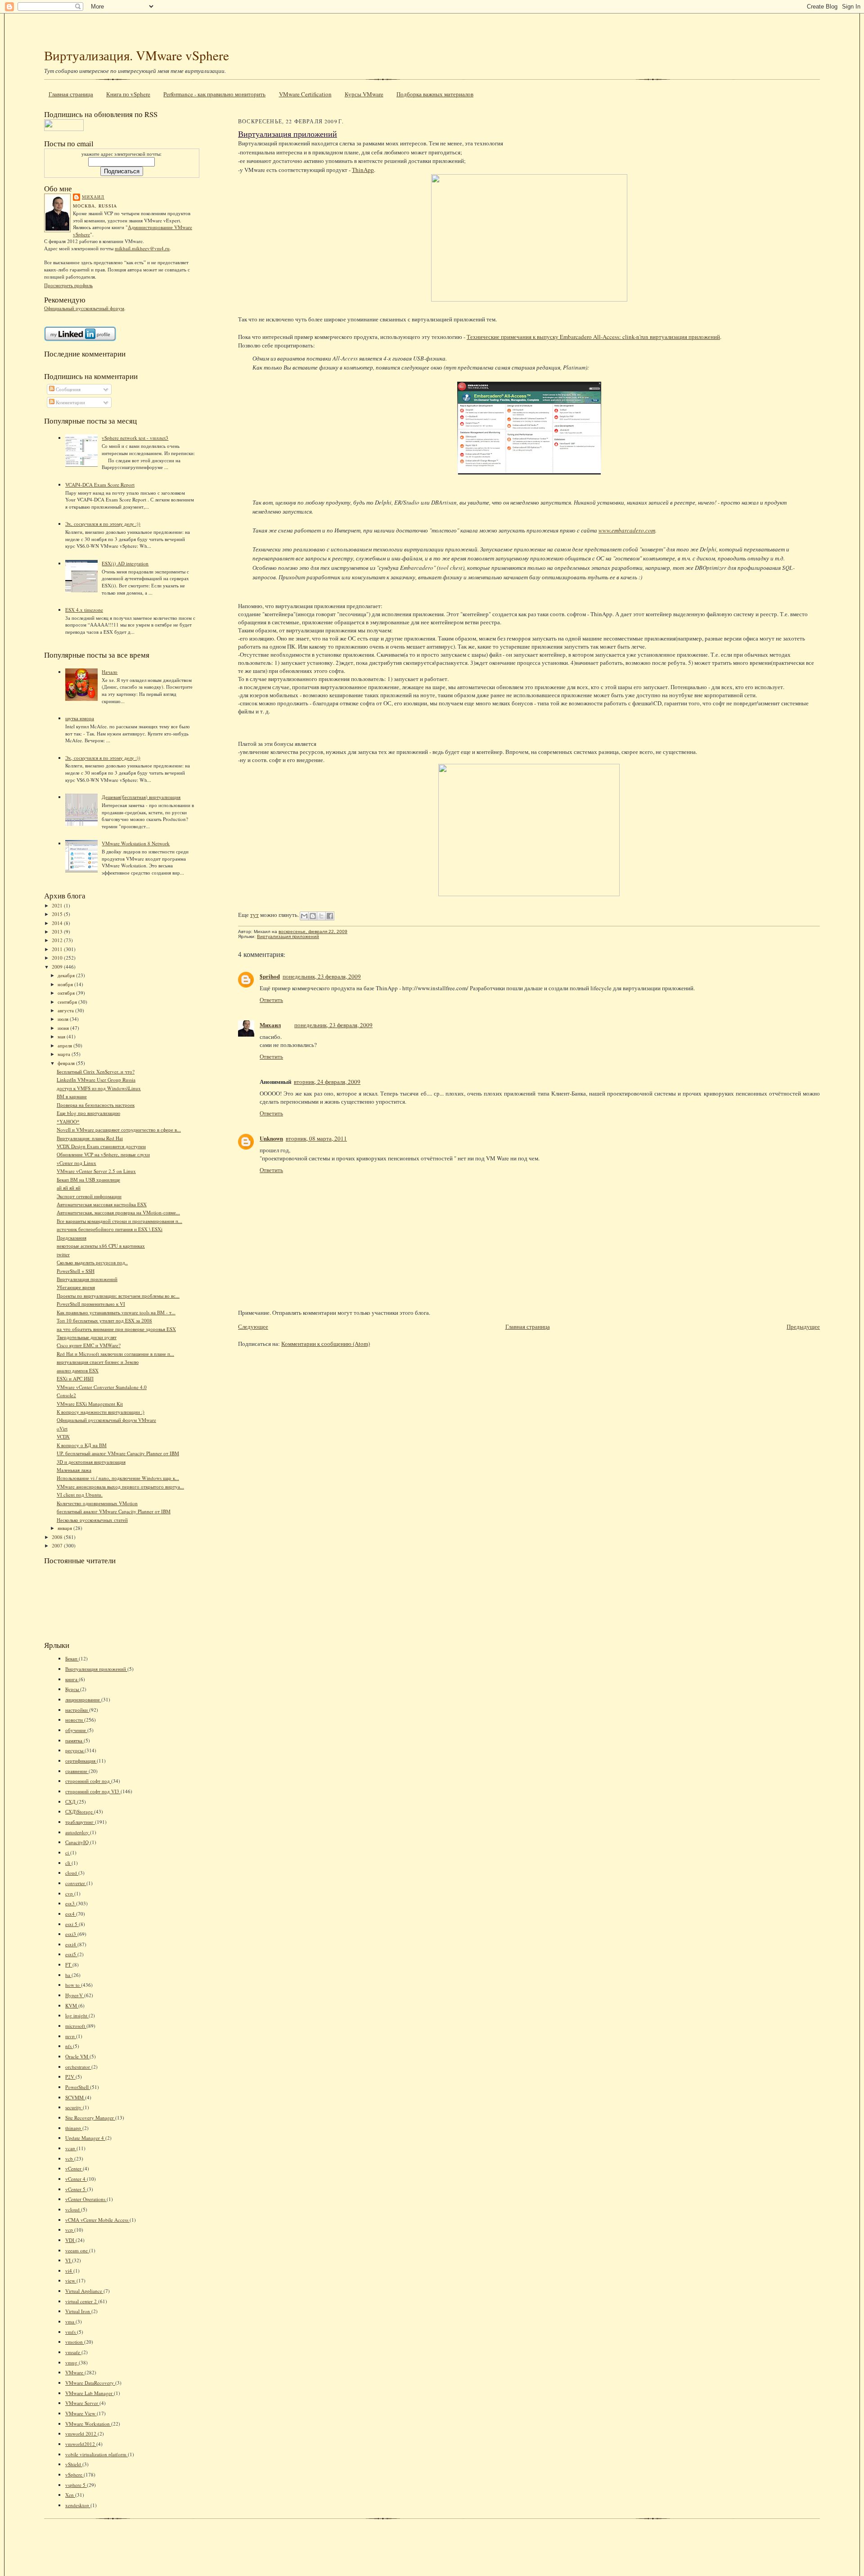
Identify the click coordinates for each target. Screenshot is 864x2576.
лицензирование (83, 1699)
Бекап (72, 1658)
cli (68, 1863)
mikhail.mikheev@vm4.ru (142, 248)
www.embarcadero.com (627, 530)
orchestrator (78, 2067)
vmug (72, 2362)
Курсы (73, 1689)
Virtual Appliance (84, 2291)
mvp (71, 2036)
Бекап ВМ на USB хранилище (88, 1180)
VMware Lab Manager (90, 2393)
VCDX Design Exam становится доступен (101, 1146)
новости (75, 1720)
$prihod (270, 976)
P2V (70, 2077)
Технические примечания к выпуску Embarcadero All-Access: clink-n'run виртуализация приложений (593, 337)
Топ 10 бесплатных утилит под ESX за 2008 (104, 1320)
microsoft (76, 2026)
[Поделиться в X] (321, 916)
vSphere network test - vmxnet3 (135, 438)
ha (68, 1975)
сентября (68, 1002)
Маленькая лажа (74, 1470)
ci (68, 1852)
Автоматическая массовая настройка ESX (102, 1204)
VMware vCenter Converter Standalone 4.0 (102, 1387)
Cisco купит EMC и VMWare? (89, 1345)
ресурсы (75, 1750)
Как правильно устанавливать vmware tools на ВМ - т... (116, 1312)
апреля (65, 1045)
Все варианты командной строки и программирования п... (119, 1221)
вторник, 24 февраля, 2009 (327, 1082)
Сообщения (67, 389)
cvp (70, 1893)
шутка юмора (80, 718)
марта (65, 1054)
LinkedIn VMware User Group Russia (96, 1080)
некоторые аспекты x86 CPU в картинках (101, 1246)
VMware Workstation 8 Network (136, 843)
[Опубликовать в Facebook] (330, 916)
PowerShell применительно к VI (91, 1304)
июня (64, 1028)
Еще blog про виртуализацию (88, 1113)
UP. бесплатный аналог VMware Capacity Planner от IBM (118, 1453)
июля (64, 1019)
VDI (70, 2240)
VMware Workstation (88, 2424)
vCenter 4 (76, 2179)
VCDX (63, 1437)
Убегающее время (76, 1287)
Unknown (271, 1138)
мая (62, 1036)
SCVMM (75, 2097)
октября (67, 993)
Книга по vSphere (128, 94)
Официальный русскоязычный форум (84, 308)
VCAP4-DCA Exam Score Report (100, 485)
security (74, 2107)
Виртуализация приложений (87, 1279)
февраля (67, 1063)
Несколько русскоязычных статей (92, 1520)
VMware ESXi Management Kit (90, 1404)
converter (76, 1883)
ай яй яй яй (69, 1188)
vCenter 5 (76, 2189)
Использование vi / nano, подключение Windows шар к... (118, 1478)
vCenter (74, 2168)
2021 (58, 905)
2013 (58, 932)
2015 (58, 914)
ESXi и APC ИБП (75, 1378)
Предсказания (72, 1238)
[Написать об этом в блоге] (313, 916)
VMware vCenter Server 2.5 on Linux (96, 1171)
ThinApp (363, 170)
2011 (58, 949)
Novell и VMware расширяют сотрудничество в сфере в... (119, 1130)
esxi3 (71, 1934)
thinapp (74, 2128)
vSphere (74, 2474)
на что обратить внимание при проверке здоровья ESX (116, 1329)
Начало (110, 672)
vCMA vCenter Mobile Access (97, 2220)
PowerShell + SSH (76, 1271)
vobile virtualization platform (97, 2454)
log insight (77, 2015)
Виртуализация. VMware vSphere (137, 55)
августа (66, 1010)
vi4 (69, 2271)
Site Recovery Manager (90, 2118)
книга (72, 1679)
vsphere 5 (76, 2485)
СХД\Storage (80, 1811)
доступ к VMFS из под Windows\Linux (99, 1088)
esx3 (71, 1903)
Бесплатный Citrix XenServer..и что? (96, 1071)
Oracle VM (77, 2056)
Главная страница (71, 94)
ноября (66, 984)
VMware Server (82, 2403)
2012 (58, 940)
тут (254, 915)
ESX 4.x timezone (84, 610)
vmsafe (73, 2352)
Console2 (66, 1395)
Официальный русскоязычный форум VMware (106, 1420)
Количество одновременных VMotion (97, 1503)
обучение (76, 1730)
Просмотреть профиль (68, 285)
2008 (58, 1537)
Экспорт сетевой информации (89, 1196)
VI (69, 2260)
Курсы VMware (364, 94)
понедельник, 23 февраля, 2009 (322, 976)
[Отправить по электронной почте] (304, 916)
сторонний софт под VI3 (93, 1791)
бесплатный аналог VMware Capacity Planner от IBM (114, 1511)
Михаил (93, 197)
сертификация (81, 1761)
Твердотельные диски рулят (87, 1337)
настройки (77, 1710)
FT (69, 1965)
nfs (69, 2046)
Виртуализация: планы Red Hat (90, 1138)
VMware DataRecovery (90, 2383)
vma (70, 2321)
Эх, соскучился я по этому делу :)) (103, 524)
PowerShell (78, 2087)
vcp (70, 2230)
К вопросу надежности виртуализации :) (101, 1412)
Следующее (253, 1326)
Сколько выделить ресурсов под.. (92, 1262)
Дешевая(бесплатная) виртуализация (141, 797)
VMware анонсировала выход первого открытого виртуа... (120, 1487)
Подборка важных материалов (435, 94)
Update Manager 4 (85, 2138)
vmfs (71, 2332)
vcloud (73, 2209)
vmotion (75, 2342)
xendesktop (78, 2505)
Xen (70, 2495)
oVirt (62, 1428)
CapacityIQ (78, 1842)
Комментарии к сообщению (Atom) (326, 1344)
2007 (58, 1545)
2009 (58, 967)
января (65, 1528)
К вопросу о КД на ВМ (82, 1445)
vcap (71, 2148)
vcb (70, 2159)
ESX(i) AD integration (125, 563)
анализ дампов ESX (78, 1370)
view (71, 2281)
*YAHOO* (68, 1121)
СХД (71, 1802)
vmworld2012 (81, 2444)
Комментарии (70, 402)
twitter (63, 1254)
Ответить (271, 1000)
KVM (72, 2005)
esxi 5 (72, 1924)
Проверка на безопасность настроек (96, 1105)
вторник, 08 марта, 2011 (316, 1138)
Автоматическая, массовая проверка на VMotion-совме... (118, 1212)
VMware (75, 2372)
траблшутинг (80, 1822)
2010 (58, 958)
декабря (67, 975)
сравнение (77, 1771)
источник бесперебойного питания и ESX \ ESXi (110, 1229)
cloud (72, 1873)
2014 (58, 923)
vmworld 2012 (81, 2434)
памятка (74, 1740)
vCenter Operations (86, 2199)
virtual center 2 (82, 2301)
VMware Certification (305, 94)
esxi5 (71, 1954)
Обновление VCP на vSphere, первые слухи (103, 1154)
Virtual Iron (78, 2311)
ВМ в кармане (72, 1096)
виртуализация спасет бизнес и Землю (98, 1362)
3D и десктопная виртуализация (91, 1462)
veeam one (77, 2250)
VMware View (81, 2413)
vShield (74, 2464)
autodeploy (78, 1832)
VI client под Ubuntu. (80, 1495)
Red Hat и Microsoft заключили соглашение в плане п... (115, 1354)
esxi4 (71, 1944)
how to (73, 1985)
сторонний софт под (88, 1781)
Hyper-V (75, 1995)
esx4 (71, 1914)
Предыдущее (803, 1326)
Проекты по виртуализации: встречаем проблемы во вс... (118, 1296)
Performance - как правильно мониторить (214, 94)
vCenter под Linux (76, 1163)
